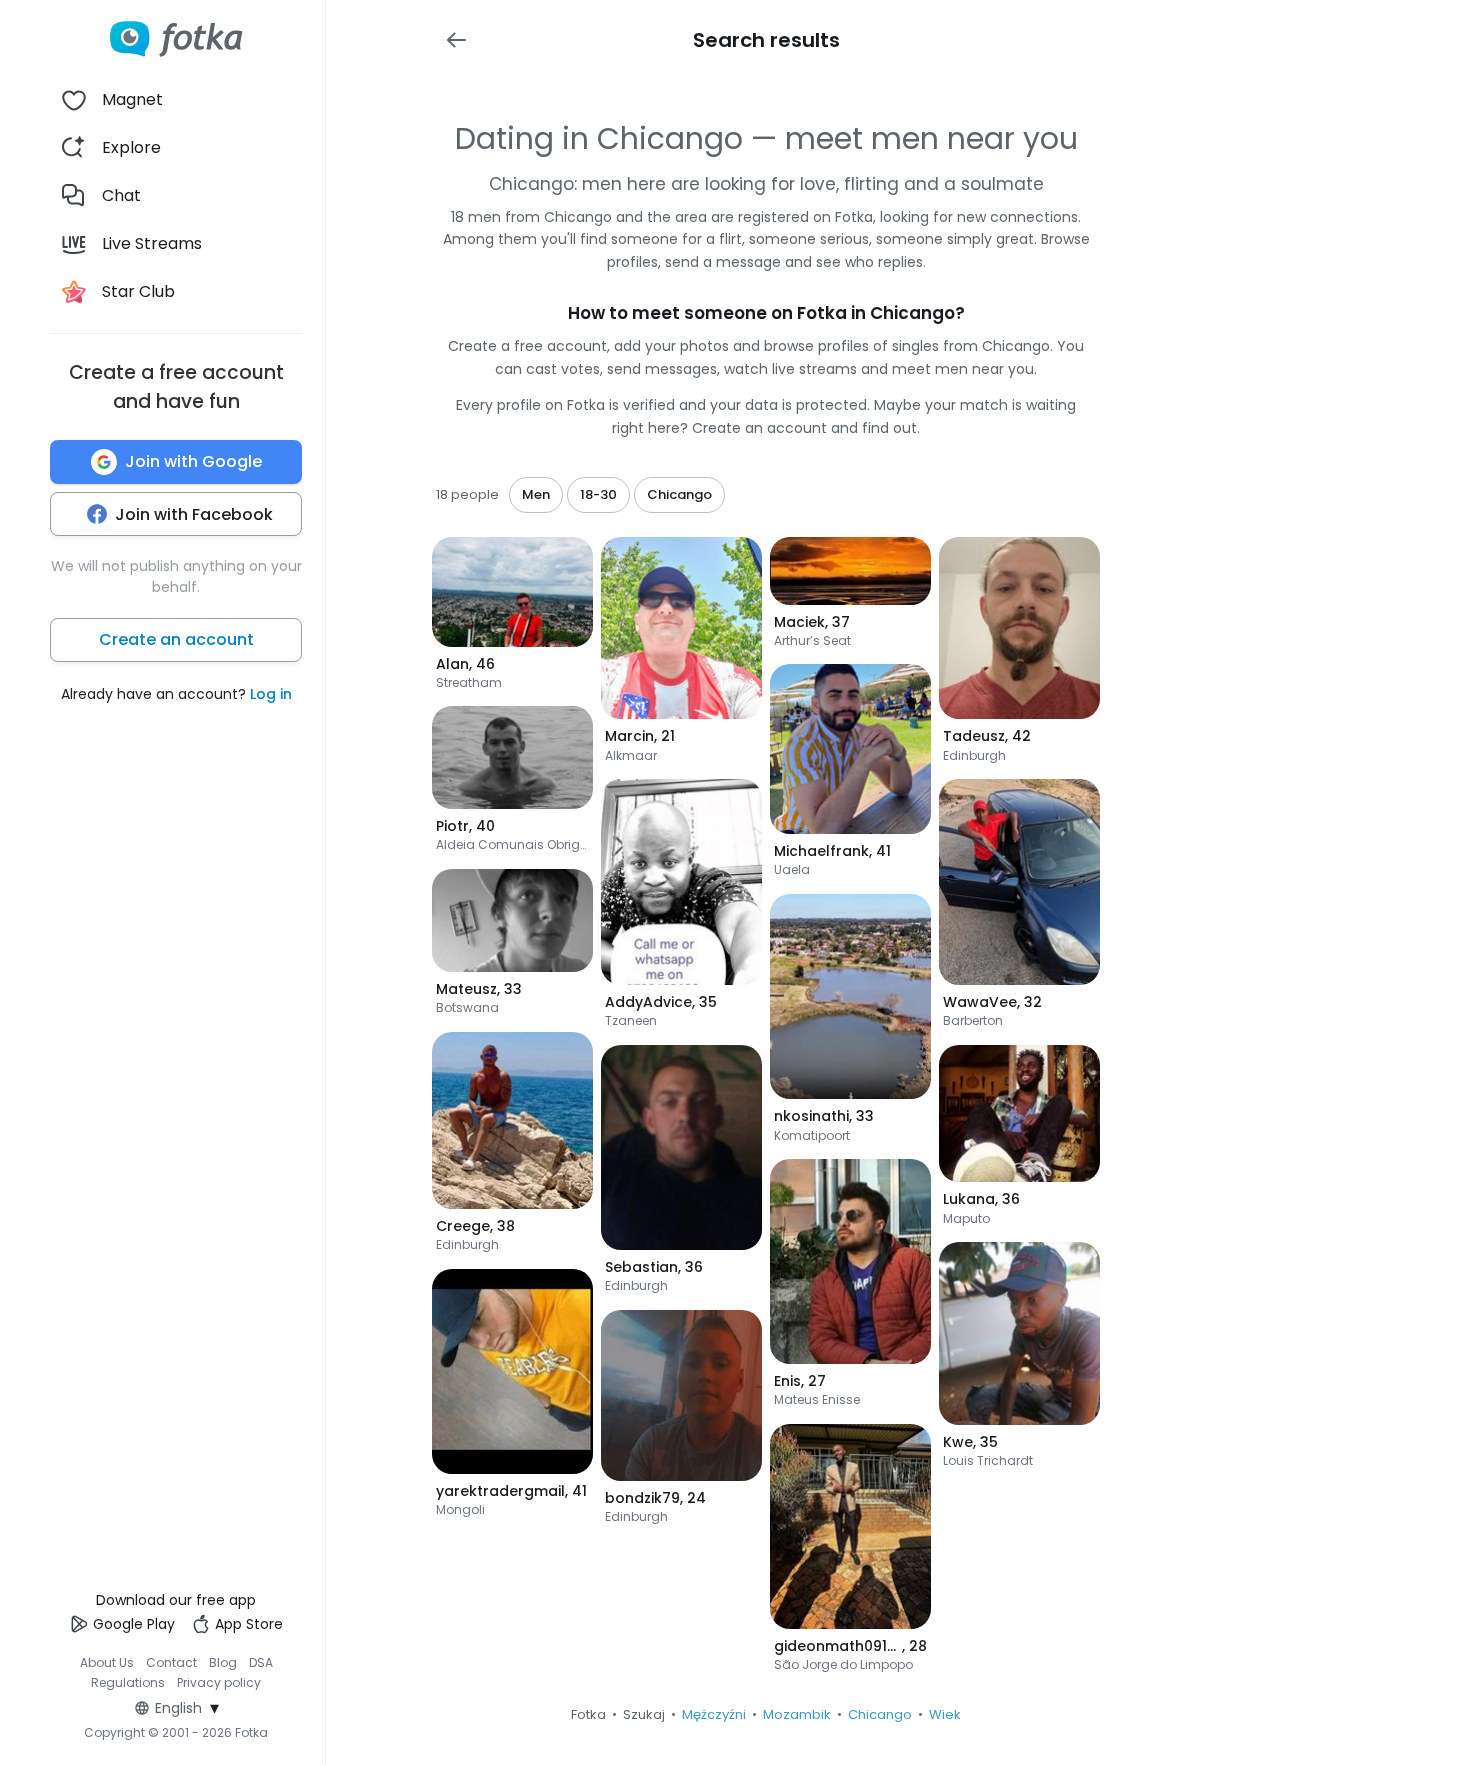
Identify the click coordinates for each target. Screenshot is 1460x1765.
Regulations (128, 1682)
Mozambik (797, 1714)
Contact (171, 1662)
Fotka (588, 1714)
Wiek (945, 1714)
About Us (107, 1662)
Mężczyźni (714, 1714)
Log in (271, 694)
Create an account (176, 639)
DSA (261, 1662)
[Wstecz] (456, 40)
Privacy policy (219, 1682)
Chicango (880, 1714)
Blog (223, 1662)
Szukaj (644, 1714)
